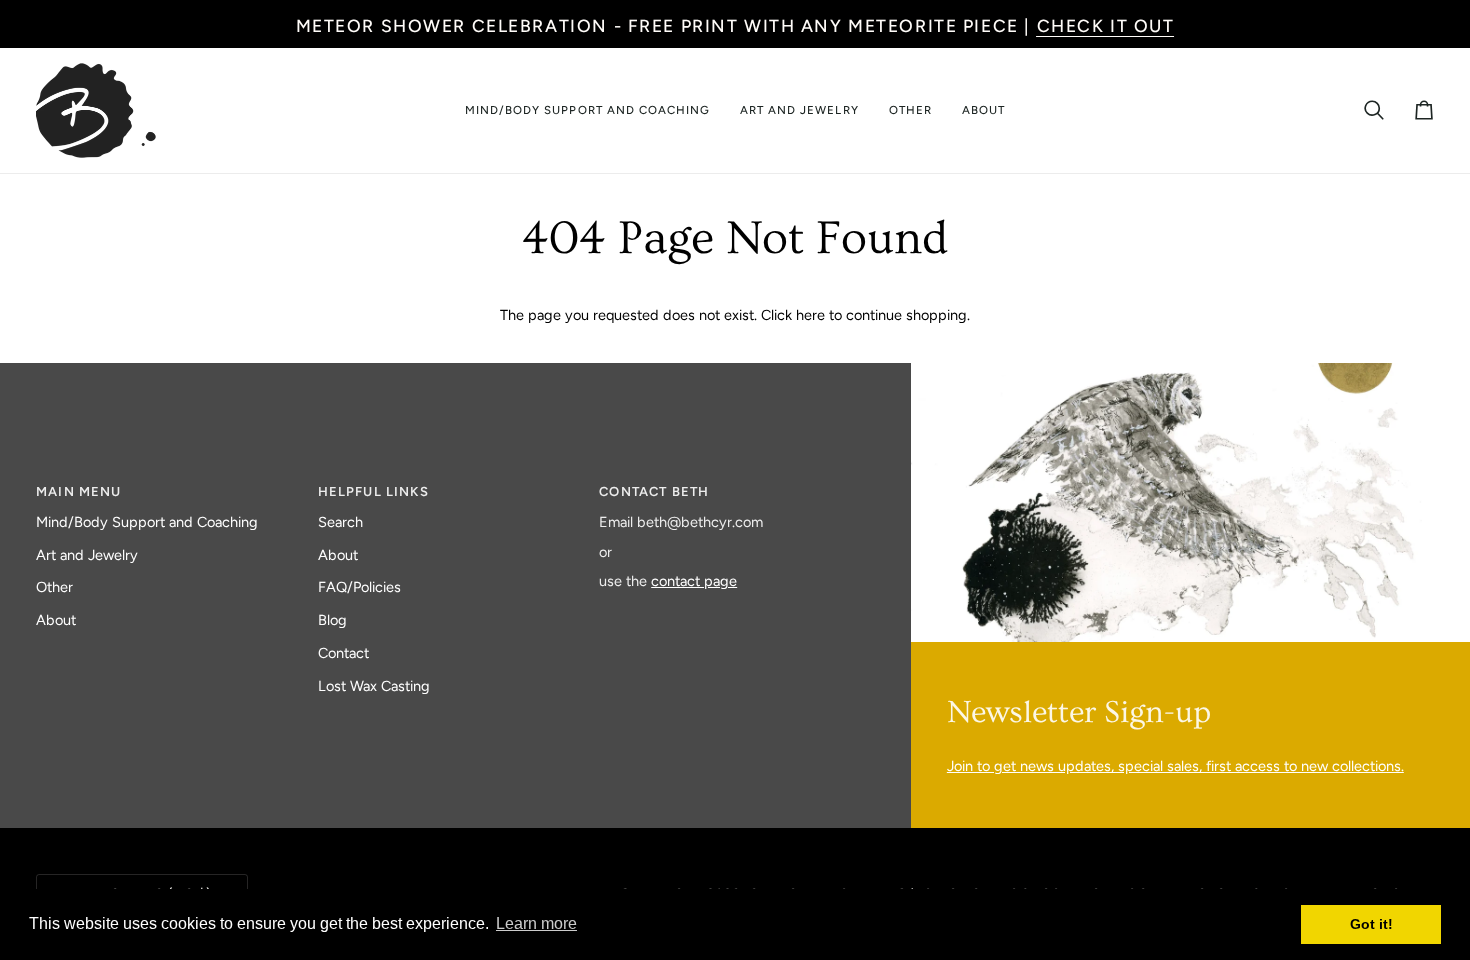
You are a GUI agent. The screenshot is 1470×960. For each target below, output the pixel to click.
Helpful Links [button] (373, 491)
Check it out (1106, 25)
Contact (343, 653)
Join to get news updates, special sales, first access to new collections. (1175, 766)
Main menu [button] (79, 491)
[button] (587, 110)
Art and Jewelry (87, 555)
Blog (332, 620)
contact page (694, 581)
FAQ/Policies (359, 587)
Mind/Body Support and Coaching (147, 522)
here (810, 315)
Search (340, 522)
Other (54, 587)
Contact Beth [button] (654, 491)
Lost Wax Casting (374, 686)
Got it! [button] (1371, 924)
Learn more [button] (536, 923)
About (56, 620)
